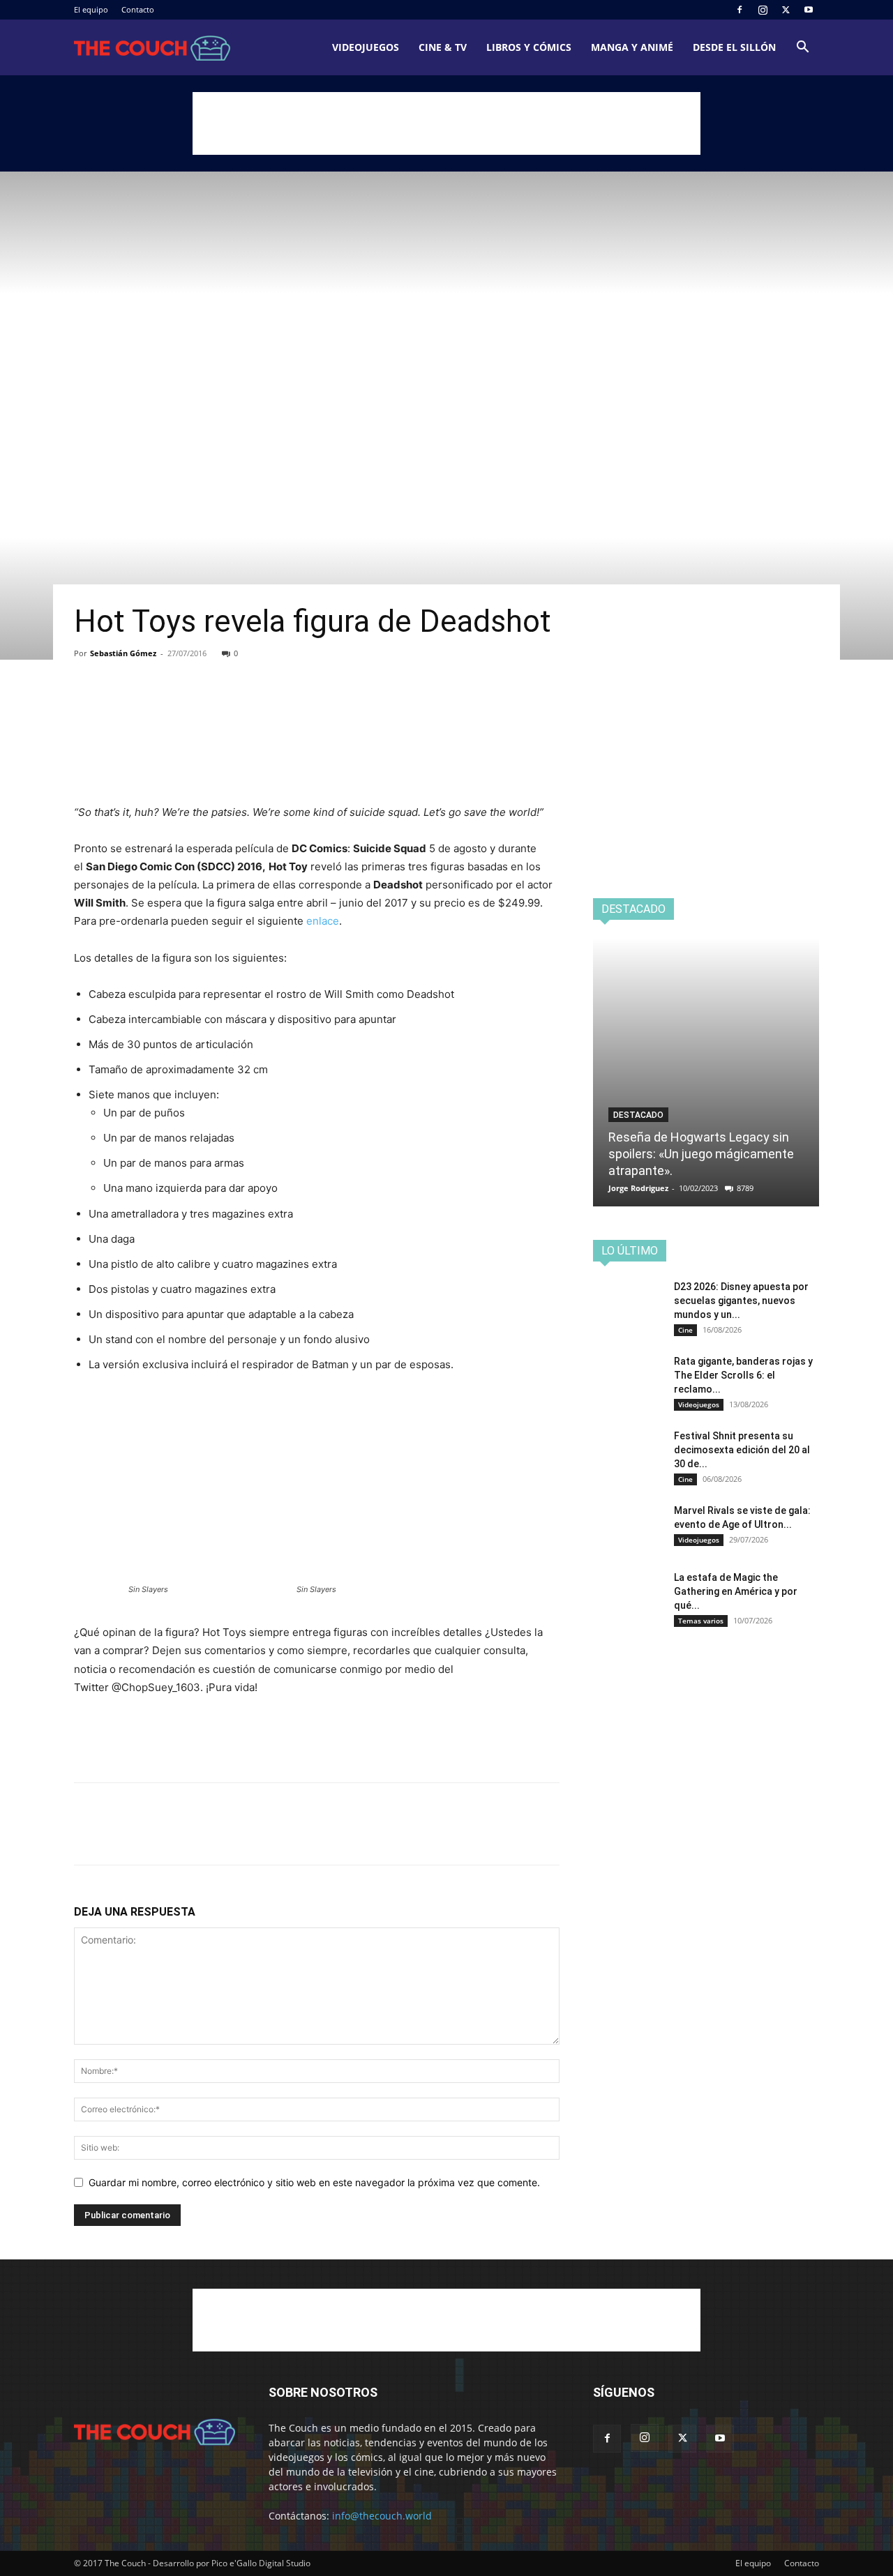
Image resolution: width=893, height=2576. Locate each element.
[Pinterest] (152, 707)
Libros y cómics (529, 47)
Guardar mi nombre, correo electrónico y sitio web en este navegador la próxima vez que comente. (314, 2182)
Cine (685, 1330)
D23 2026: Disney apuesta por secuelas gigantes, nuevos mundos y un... (741, 1301)
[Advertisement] (446, 123)
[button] (802, 48)
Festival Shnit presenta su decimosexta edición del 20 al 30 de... (742, 1450)
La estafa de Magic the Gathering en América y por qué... (736, 1591)
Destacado (638, 1115)
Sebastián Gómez (123, 653)
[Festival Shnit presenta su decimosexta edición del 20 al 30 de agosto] (628, 1453)
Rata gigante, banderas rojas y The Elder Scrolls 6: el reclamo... (743, 1375)
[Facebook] (740, 10)
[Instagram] (763, 10)
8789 (745, 1188)
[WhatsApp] (184, 707)
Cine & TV (443, 47)
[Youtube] (809, 10)
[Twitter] (786, 10)
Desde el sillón (734, 47)
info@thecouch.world (382, 2516)
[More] (217, 707)
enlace (323, 921)
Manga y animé (632, 47)
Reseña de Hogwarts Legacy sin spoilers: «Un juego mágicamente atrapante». (701, 1154)
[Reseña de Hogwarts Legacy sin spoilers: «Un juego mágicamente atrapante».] (706, 1072)
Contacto (138, 9)
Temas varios (701, 1621)
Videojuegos (366, 47)
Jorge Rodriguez (638, 1188)
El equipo (91, 9)
